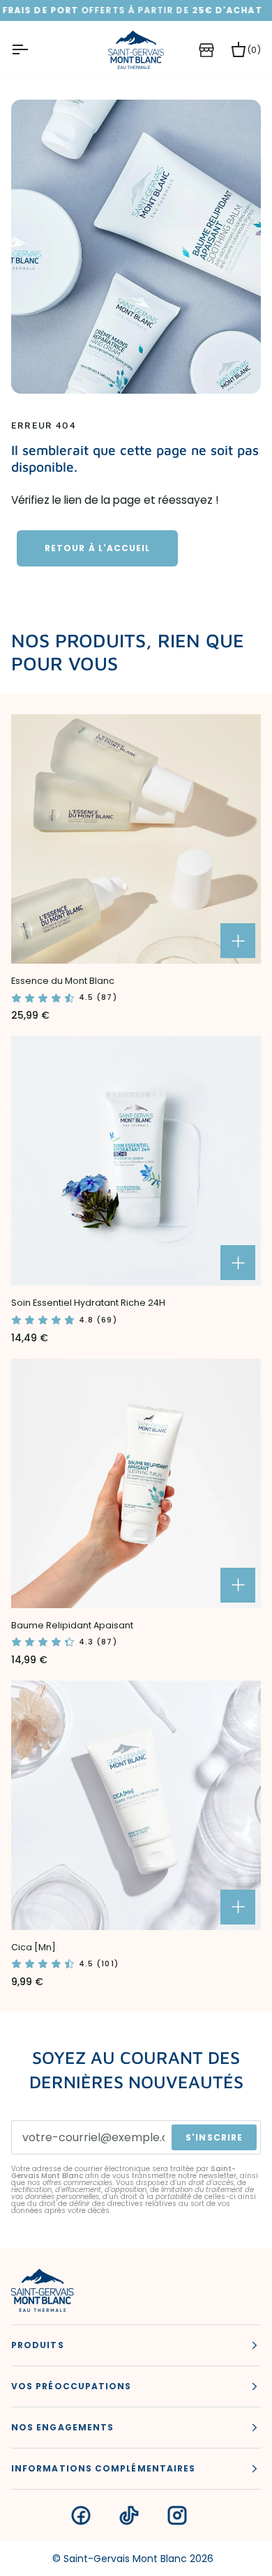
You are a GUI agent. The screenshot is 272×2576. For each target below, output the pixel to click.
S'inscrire (214, 2137)
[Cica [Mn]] (136, 1805)
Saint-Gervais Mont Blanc (125, 2559)
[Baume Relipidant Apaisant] (136, 1483)
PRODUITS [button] (38, 2345)
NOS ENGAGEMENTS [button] (62, 2427)
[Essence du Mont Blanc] (136, 839)
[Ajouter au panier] (238, 941)
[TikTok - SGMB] (129, 2515)
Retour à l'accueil (97, 548)
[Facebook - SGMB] (81, 2515)
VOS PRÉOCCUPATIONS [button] (71, 2386)
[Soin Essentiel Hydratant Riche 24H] (136, 1161)
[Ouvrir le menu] (32, 50)
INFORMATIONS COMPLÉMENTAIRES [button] (103, 2468)
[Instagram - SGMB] (177, 2515)
